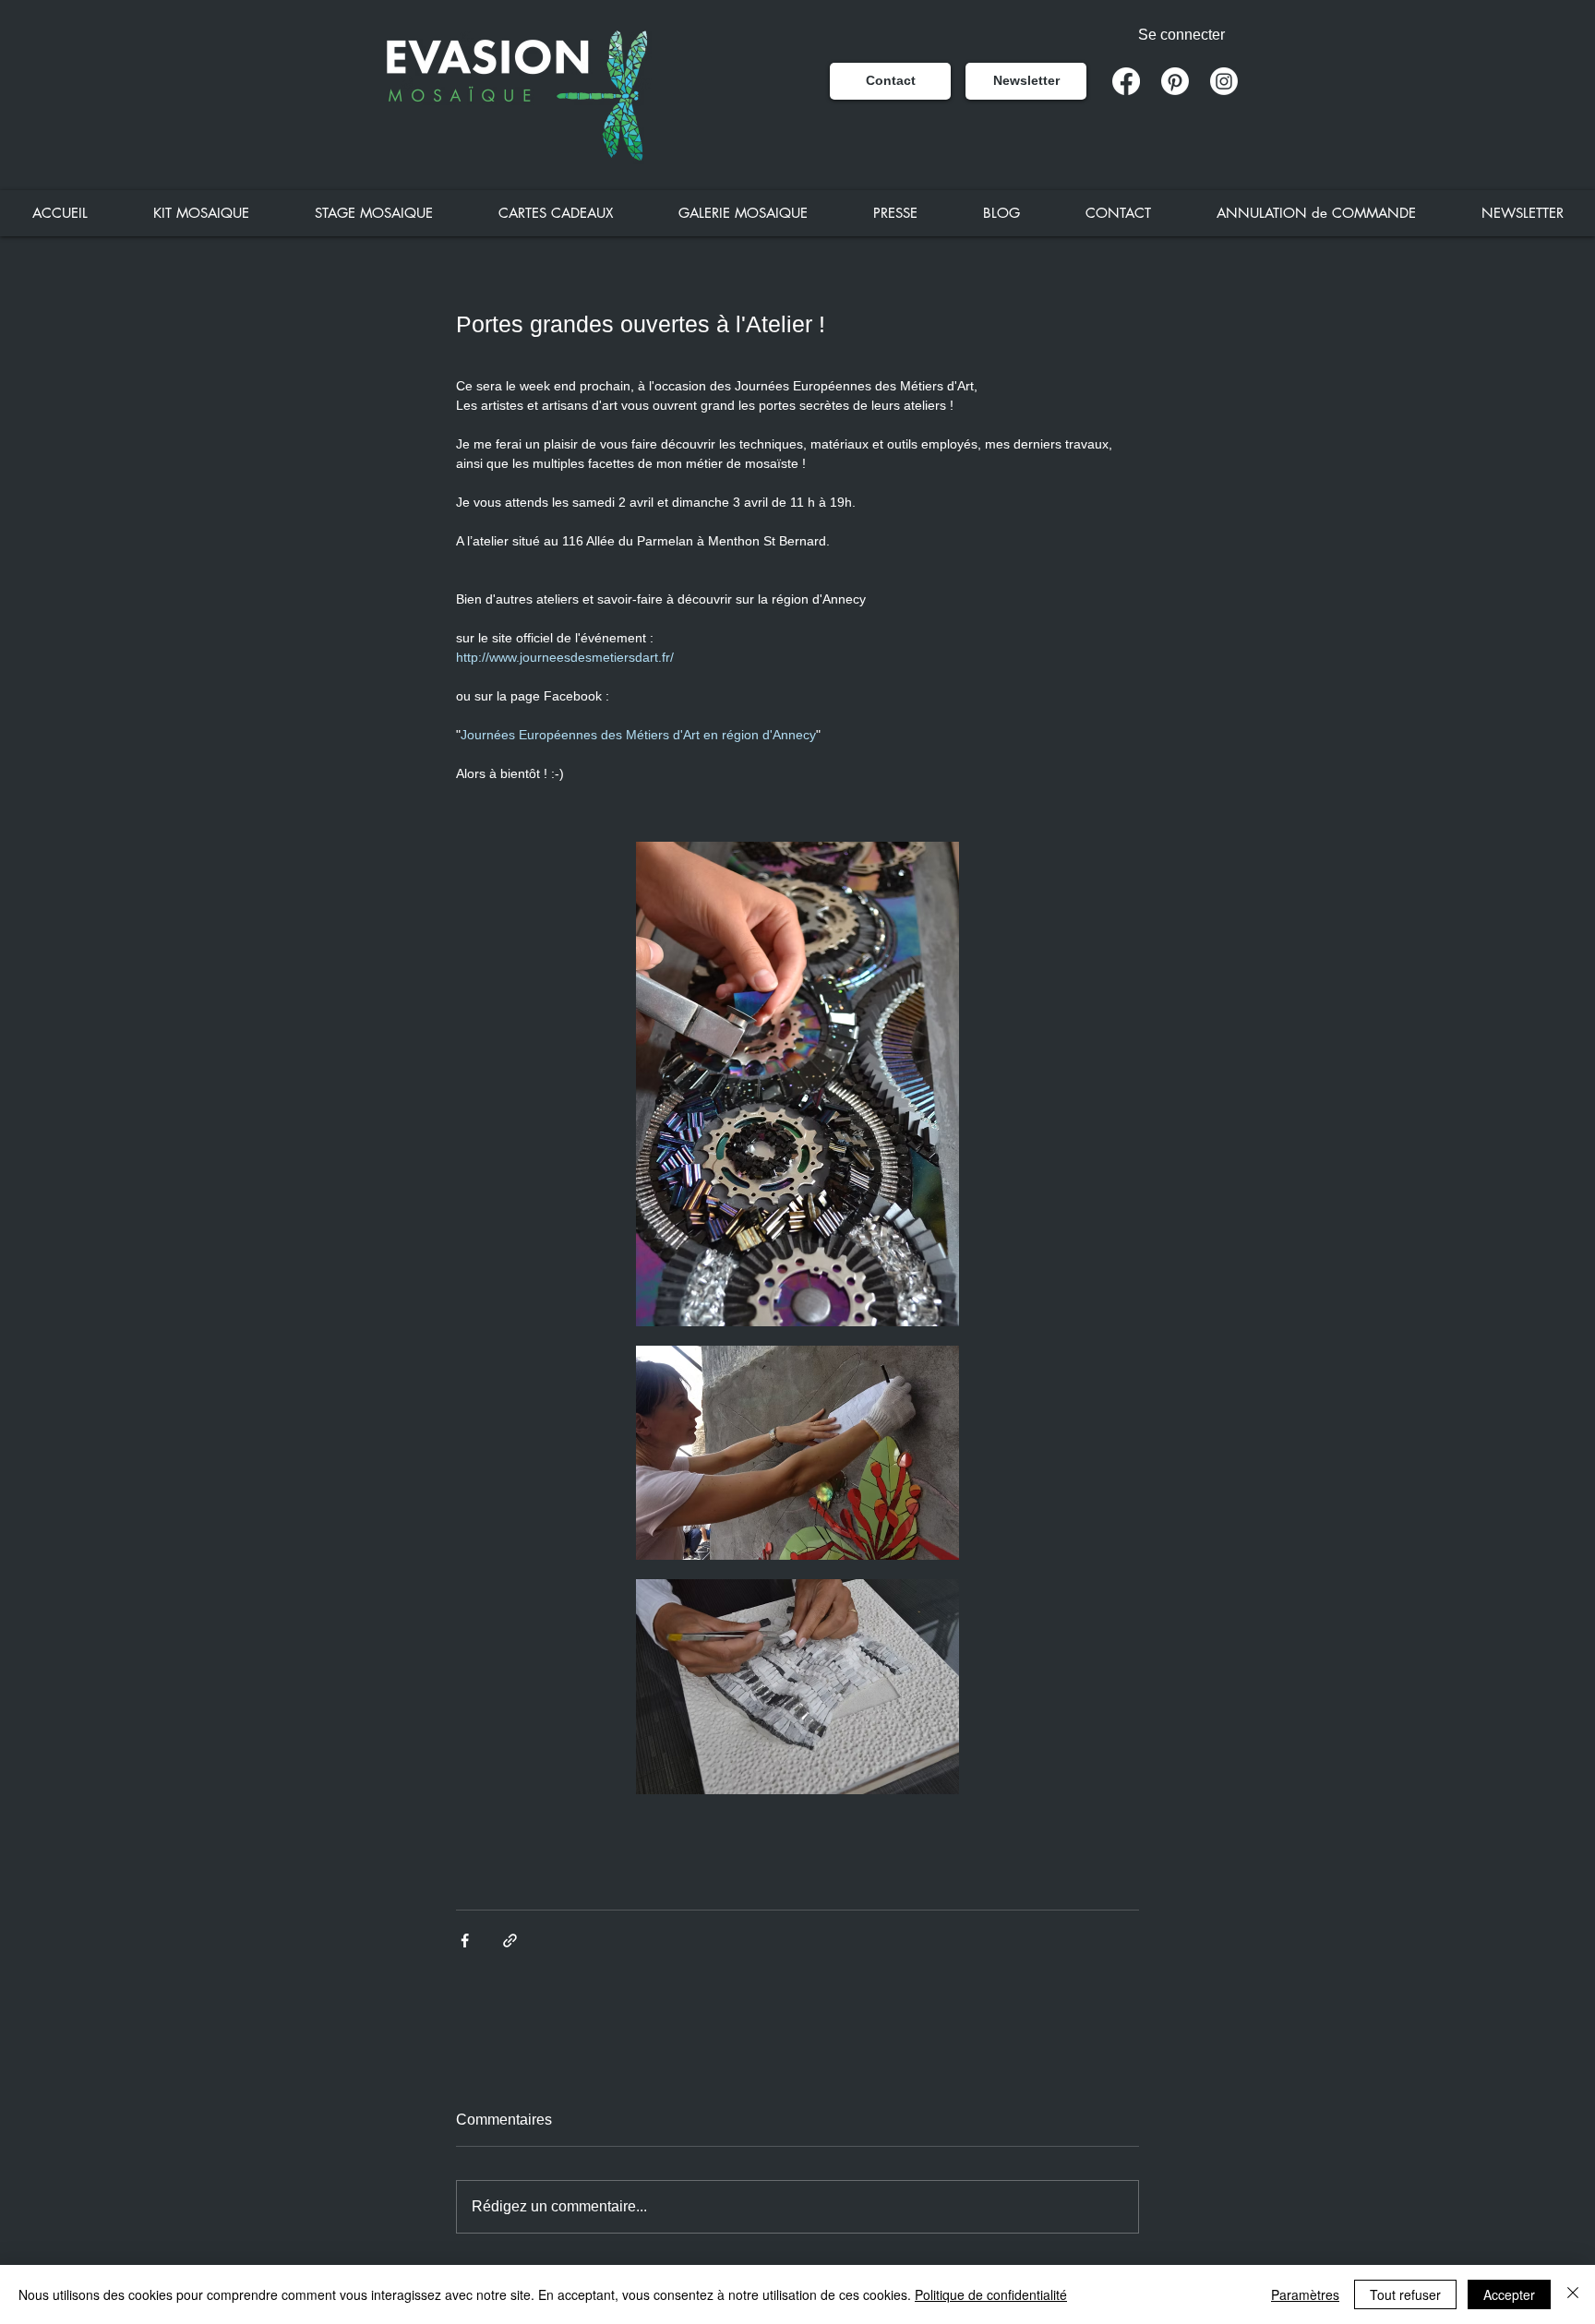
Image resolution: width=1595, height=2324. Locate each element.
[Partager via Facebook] (465, 1941)
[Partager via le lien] (510, 1941)
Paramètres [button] (1305, 2294)
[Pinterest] (1175, 81)
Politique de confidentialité (991, 2294)
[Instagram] (1224, 81)
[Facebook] (1126, 81)
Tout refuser (1405, 2294)
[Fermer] (1573, 2294)
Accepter (1509, 2294)
